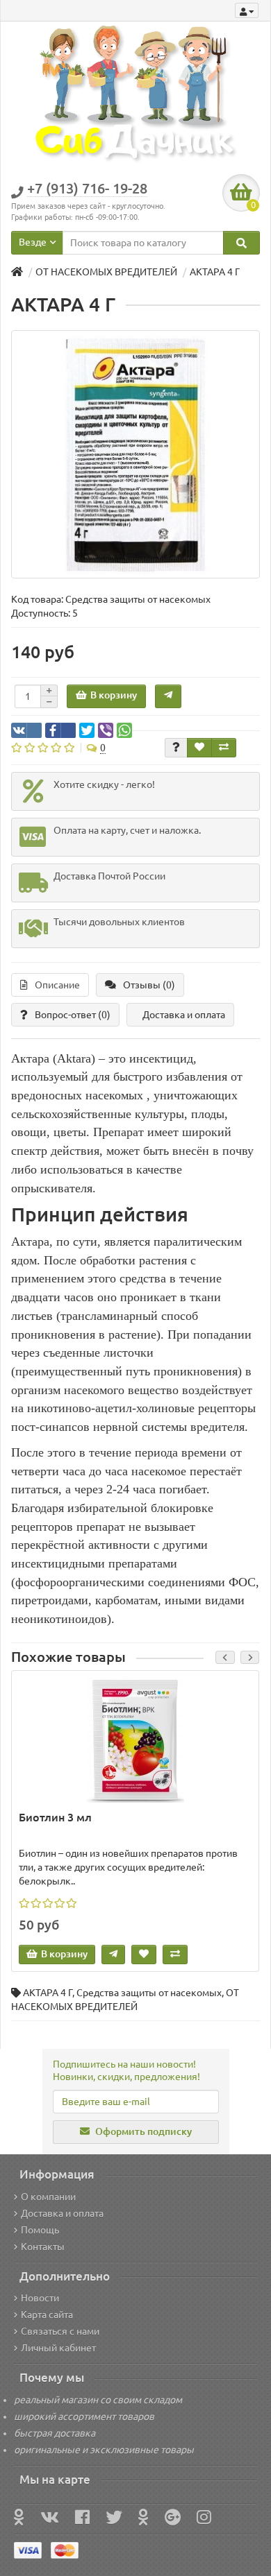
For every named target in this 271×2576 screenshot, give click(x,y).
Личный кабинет (58, 2348)
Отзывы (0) (149, 985)
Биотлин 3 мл (55, 1817)
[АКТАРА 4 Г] (135, 454)
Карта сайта (47, 2315)
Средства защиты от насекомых (149, 1993)
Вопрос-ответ (73, 1015)
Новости (40, 2298)
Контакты (43, 2247)
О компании (48, 2197)
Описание (57, 985)
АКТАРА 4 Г (48, 1993)
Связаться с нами (60, 2331)
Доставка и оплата (184, 1015)
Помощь (40, 2230)
